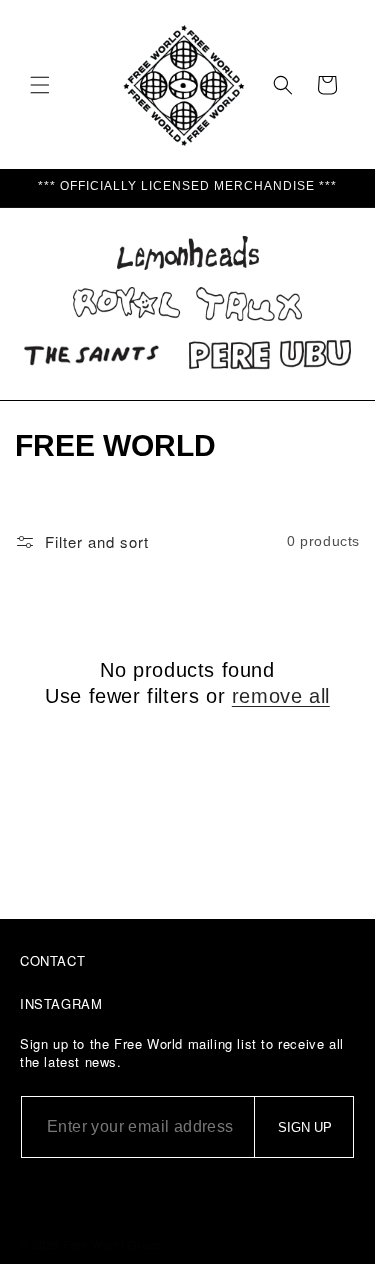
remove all (281, 696)
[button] (40, 85)
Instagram (61, 1003)
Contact (52, 960)
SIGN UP (305, 1127)
